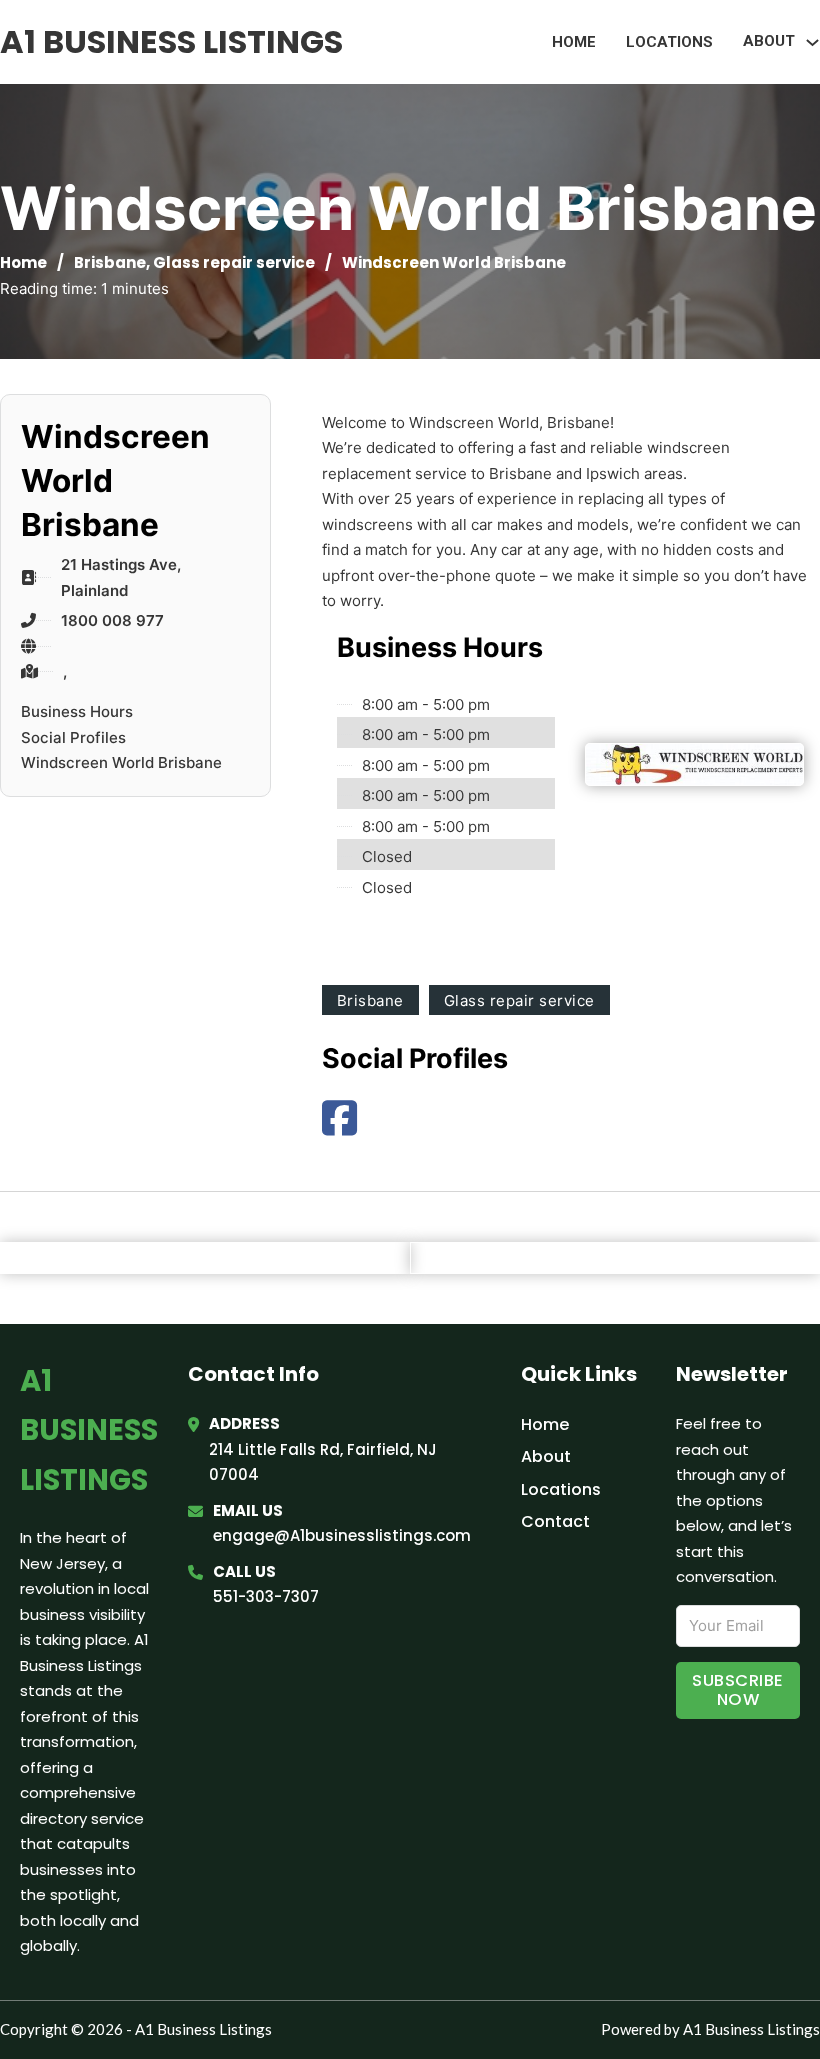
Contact (555, 1521)
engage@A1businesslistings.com (342, 1535)
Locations (669, 42)
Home (574, 42)
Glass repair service (234, 262)
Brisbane (110, 262)
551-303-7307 (266, 1596)
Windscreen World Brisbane (121, 762)
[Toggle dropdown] (812, 42)
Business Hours (77, 711)
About (546, 1456)
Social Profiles (73, 737)
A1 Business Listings (171, 41)
